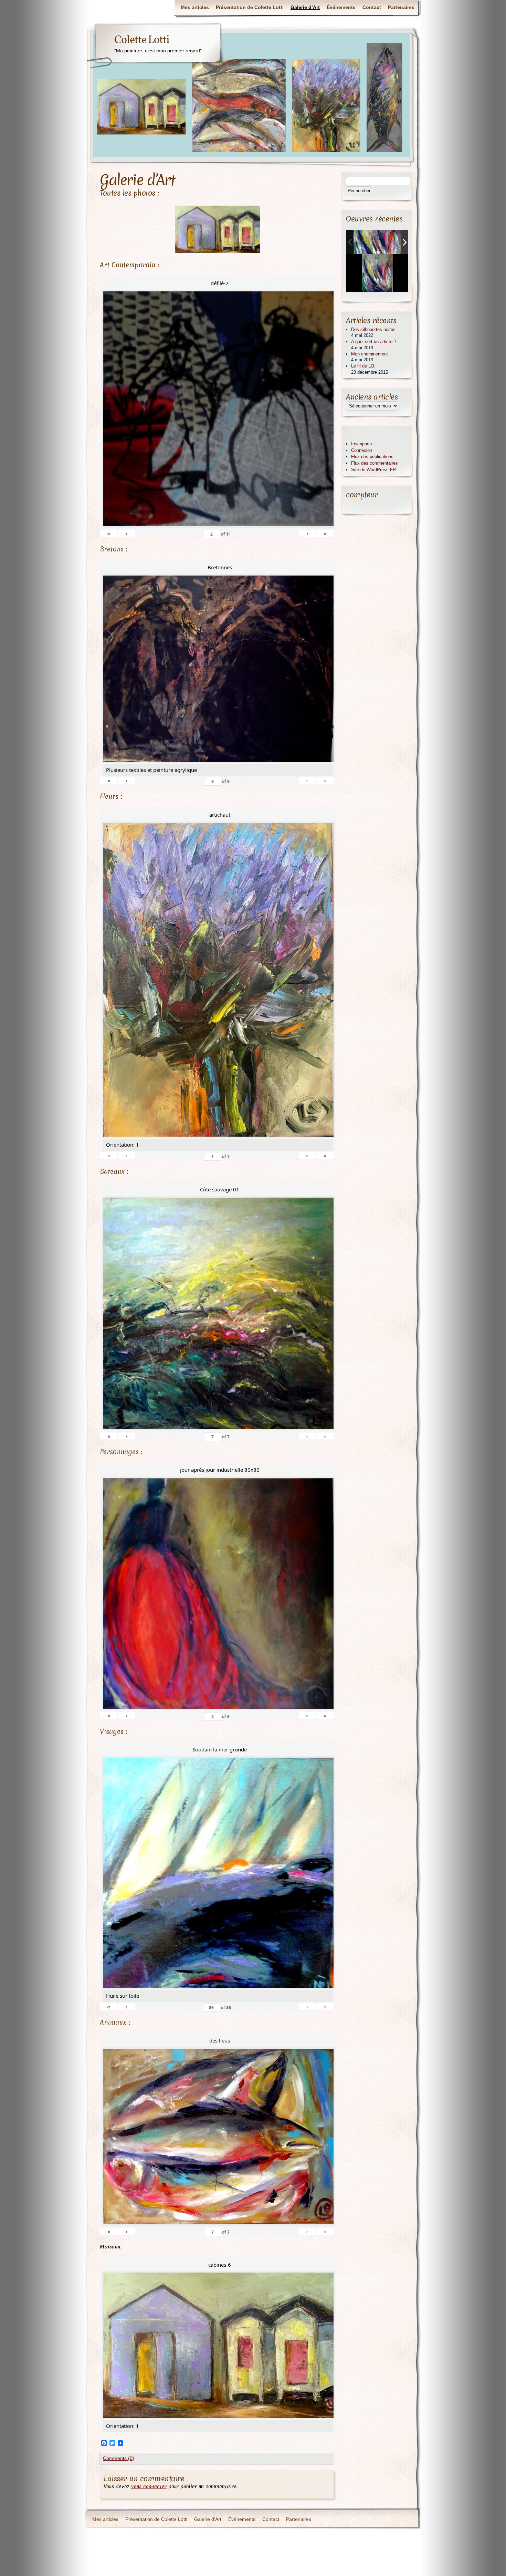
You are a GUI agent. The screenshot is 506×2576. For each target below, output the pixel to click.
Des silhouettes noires (373, 329)
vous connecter (149, 2486)
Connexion (362, 450)
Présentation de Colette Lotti (250, 7)
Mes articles (195, 7)
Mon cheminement (370, 354)
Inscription (361, 444)
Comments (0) (119, 2458)
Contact (372, 7)
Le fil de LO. (363, 366)
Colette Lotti (142, 40)
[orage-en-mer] (378, 242)
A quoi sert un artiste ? (374, 342)
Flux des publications (372, 457)
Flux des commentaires (375, 463)
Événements (341, 7)
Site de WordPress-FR (373, 470)
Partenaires (401, 7)
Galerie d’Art (305, 7)
